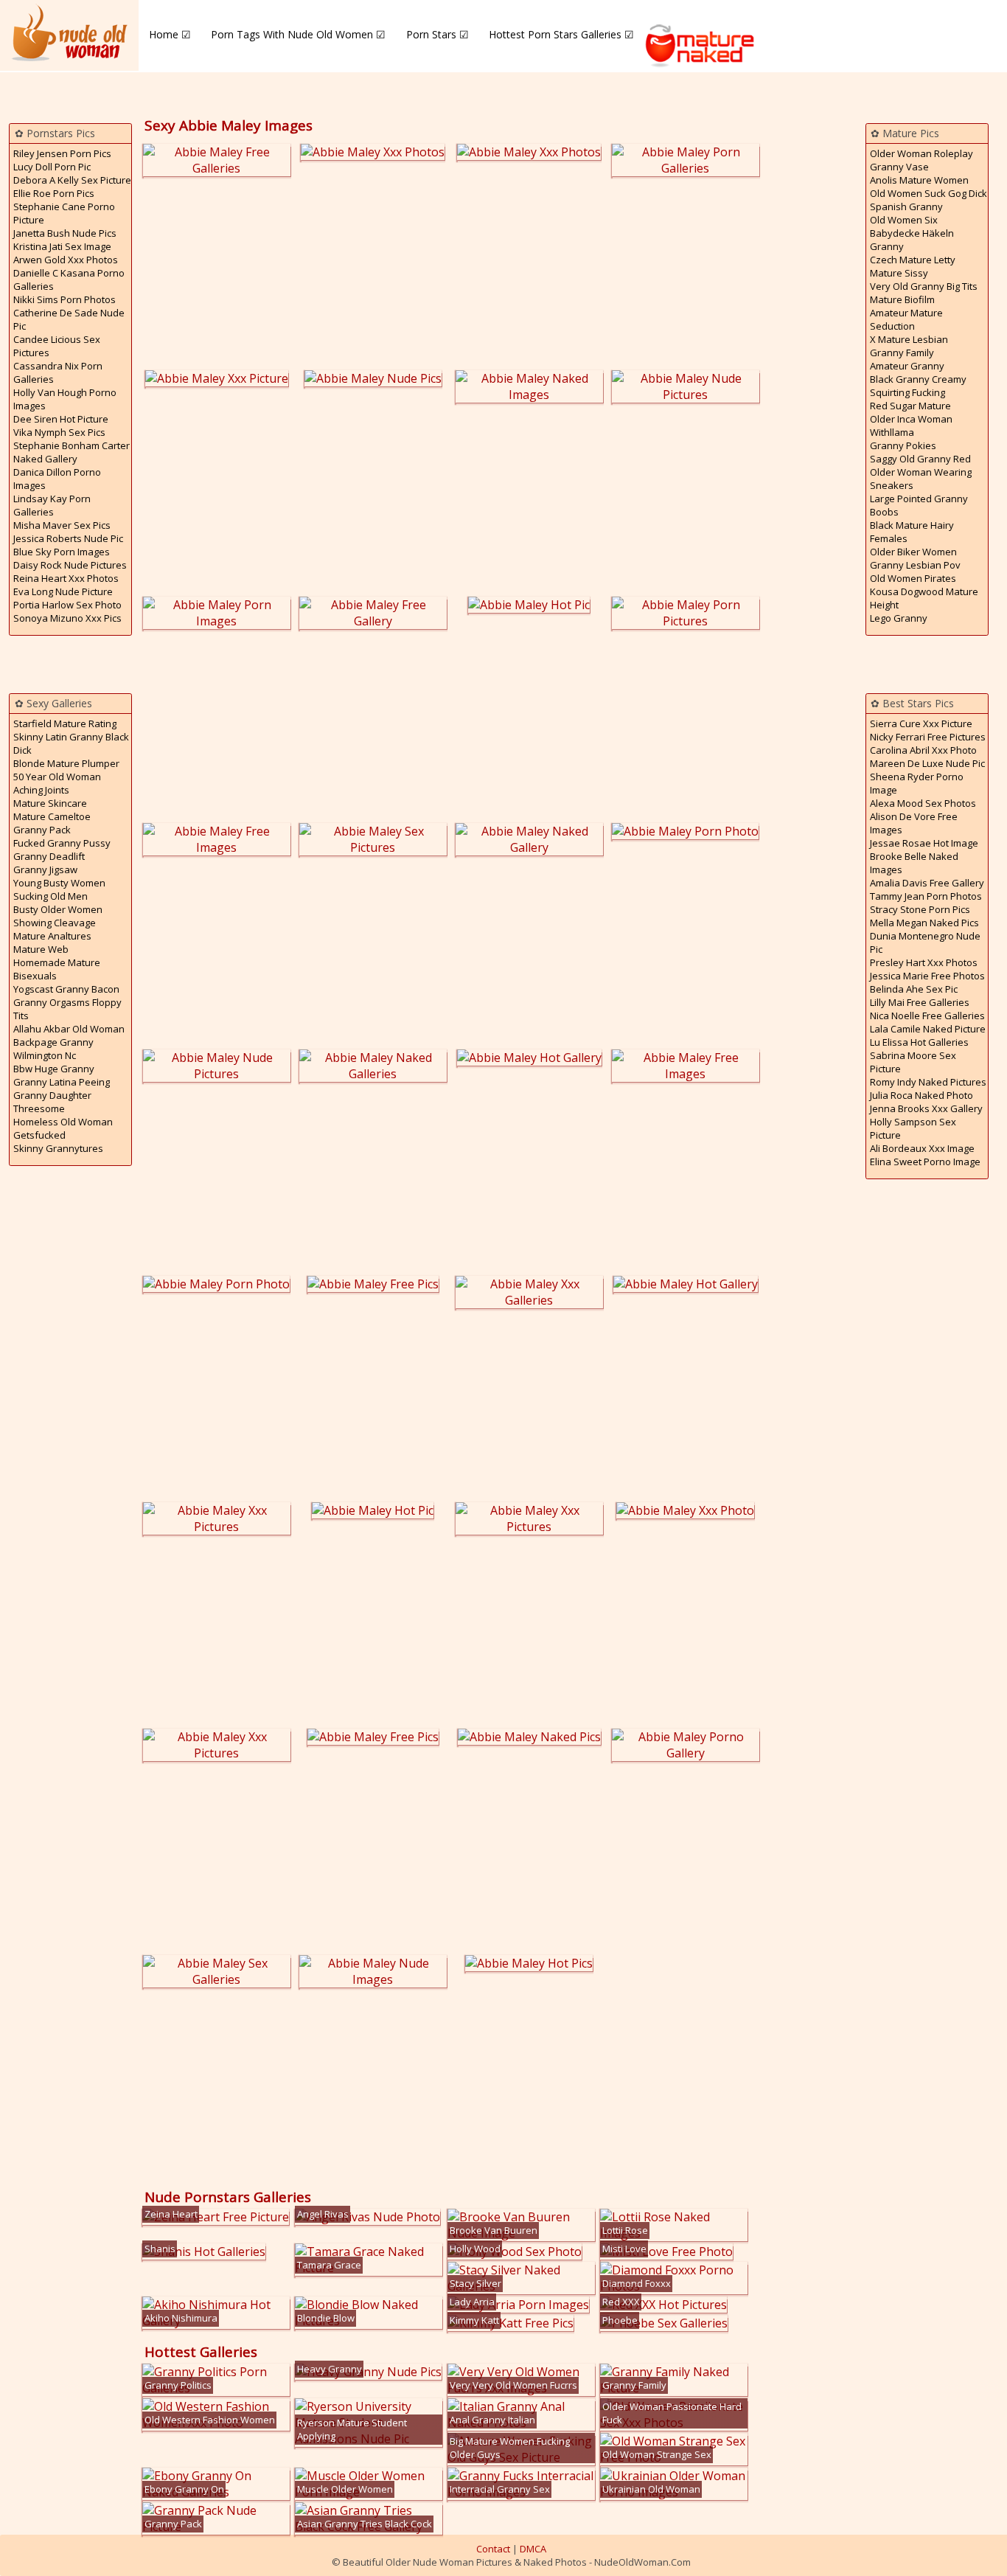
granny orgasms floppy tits (67, 1009)
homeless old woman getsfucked (63, 1128)
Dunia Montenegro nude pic (925, 942)
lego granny (899, 618)
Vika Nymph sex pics (59, 432)
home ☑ (170, 34)
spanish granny (906, 206)
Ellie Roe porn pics (54, 193)
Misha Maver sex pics (62, 525)
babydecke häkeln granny (912, 240)
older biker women (913, 552)
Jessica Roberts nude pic (68, 538)
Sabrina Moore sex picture (913, 1062)
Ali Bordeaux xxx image (922, 1148)
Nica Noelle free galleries (927, 1016)
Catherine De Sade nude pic (69, 319)
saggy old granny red (920, 459)
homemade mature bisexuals (57, 969)
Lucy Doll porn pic (52, 167)
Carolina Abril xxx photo (923, 750)
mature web (41, 949)
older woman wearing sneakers (921, 479)
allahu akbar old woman (69, 1029)
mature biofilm (902, 299)
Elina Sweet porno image (925, 1162)
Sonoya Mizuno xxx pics (67, 618)
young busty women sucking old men (59, 889)
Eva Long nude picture (63, 591)
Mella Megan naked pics (924, 923)
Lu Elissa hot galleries (919, 1042)
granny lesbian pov (915, 565)
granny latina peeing (62, 1082)
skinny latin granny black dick (71, 743)
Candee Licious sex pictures (57, 346)
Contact (493, 2549)
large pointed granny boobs (919, 505)
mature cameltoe (52, 816)
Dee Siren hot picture (61, 419)
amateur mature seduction (906, 319)
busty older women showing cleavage (58, 916)
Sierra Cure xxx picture (921, 723)
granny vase (899, 167)
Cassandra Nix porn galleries (58, 372)
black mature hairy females (912, 532)
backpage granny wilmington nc (53, 1049)
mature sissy (899, 273)
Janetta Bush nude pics (65, 233)
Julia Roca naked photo (921, 1095)
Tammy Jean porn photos (926, 896)
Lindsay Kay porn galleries (52, 505)
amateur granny (907, 366)
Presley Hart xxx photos (924, 962)
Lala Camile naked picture (928, 1029)
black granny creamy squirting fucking (918, 386)
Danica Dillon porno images (57, 479)
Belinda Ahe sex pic (914, 989)
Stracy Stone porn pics (920, 909)
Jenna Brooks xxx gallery (926, 1108)
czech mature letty (913, 260)
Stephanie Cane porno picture (64, 213)
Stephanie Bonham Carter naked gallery (72, 452)
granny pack (42, 830)
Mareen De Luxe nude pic (927, 763)
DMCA (533, 2549)
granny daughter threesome (52, 1102)
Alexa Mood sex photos (923, 803)
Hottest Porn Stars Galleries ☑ (561, 34)
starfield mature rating (65, 723)
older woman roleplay (921, 153)
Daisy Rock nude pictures (70, 565)
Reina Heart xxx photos (66, 578)
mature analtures (52, 936)
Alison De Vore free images (914, 823)
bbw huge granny (54, 1069)
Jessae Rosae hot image (924, 843)
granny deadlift (49, 856)
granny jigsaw (45, 869)
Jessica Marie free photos (927, 976)
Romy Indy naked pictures (928, 1082)
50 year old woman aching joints (57, 783)
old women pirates (913, 578)
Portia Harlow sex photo (67, 605)
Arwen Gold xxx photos (66, 260)
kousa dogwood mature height (924, 598)
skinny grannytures (58, 1148)
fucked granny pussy (62, 843)
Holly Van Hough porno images (65, 399)
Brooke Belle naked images (914, 863)
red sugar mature (910, 406)
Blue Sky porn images (62, 552)
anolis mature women (919, 180)
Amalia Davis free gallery (927, 883)
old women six (904, 220)
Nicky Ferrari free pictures (928, 737)
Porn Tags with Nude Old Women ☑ (298, 34)
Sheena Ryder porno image (917, 783)
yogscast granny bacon (66, 989)
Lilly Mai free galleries (920, 1002)
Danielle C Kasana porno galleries (69, 280)
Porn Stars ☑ (438, 34)
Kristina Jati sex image (62, 246)
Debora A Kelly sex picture (72, 180)
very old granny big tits (924, 286)
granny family (902, 353)
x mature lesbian (909, 339)
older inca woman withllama (911, 426)
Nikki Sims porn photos (65, 299)
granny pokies (903, 445)
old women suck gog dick (928, 193)
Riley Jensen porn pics (62, 153)
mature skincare (50, 803)
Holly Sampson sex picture (913, 1128)
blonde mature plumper (66, 763)
